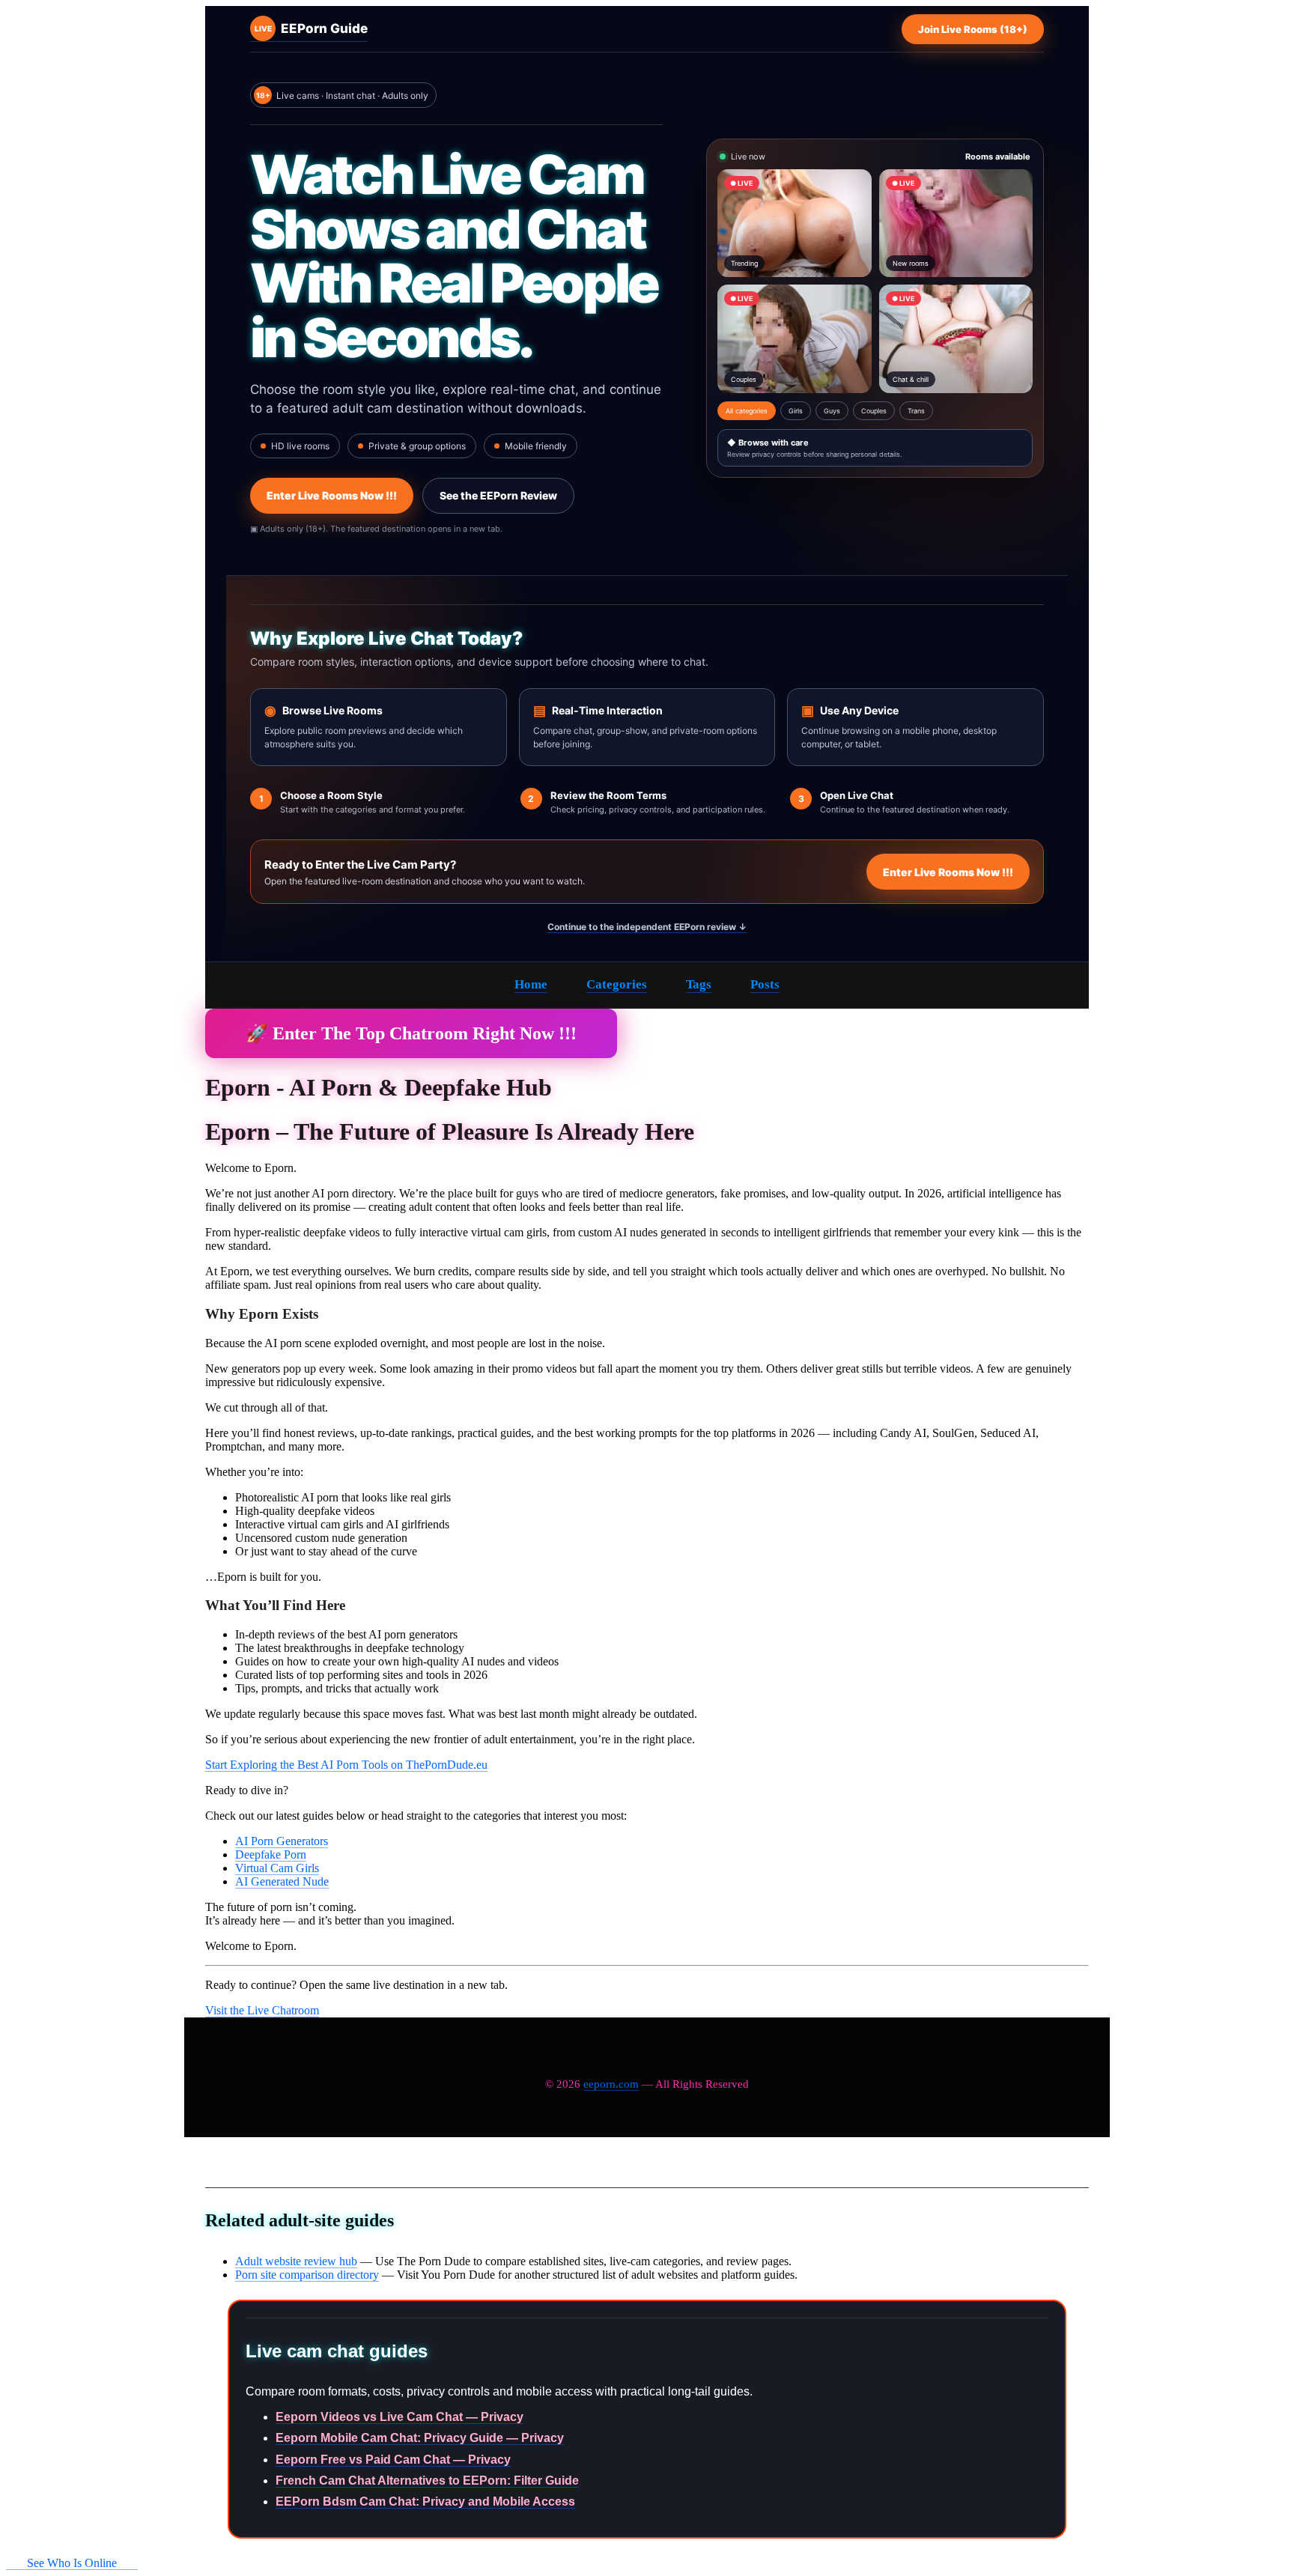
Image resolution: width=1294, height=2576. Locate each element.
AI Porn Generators (282, 1841)
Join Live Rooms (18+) (973, 29)
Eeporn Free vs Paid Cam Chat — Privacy (393, 2460)
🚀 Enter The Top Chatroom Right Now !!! (411, 1033)
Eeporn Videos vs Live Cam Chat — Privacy (400, 2417)
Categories (617, 984)
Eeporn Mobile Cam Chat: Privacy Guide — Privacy (420, 2438)
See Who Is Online (72, 2563)
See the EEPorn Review (498, 495)
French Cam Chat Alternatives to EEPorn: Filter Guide (427, 2481)
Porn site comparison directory (307, 2275)
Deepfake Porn (271, 1854)
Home (531, 984)
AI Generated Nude (282, 1881)
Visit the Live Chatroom (262, 2010)
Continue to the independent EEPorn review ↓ (647, 927)
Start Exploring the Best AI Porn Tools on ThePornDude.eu (346, 1765)
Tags (699, 984)
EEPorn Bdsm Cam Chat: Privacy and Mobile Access (425, 2501)
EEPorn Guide (311, 28)
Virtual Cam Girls (277, 1868)
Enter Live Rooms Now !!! (332, 495)
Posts (765, 984)
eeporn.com (611, 2084)
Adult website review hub (296, 2261)
